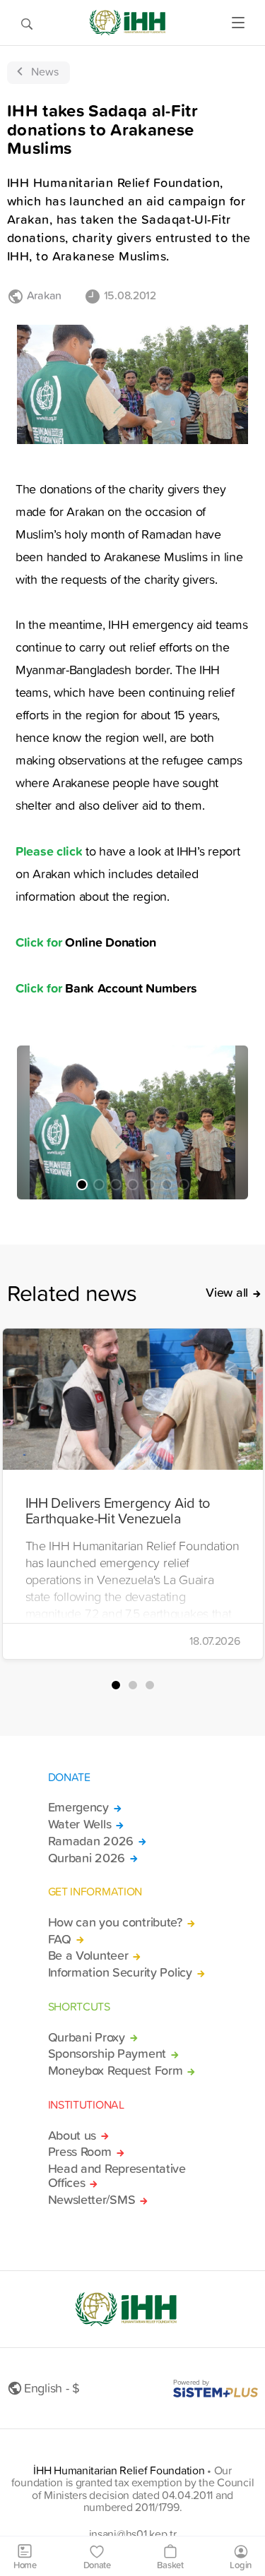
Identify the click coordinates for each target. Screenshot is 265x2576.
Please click (49, 851)
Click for (40, 942)
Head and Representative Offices (117, 2176)
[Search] (27, 23)
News (45, 71)
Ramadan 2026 (91, 1841)
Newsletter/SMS (92, 2200)
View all (227, 1293)
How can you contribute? (115, 1922)
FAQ (60, 1939)
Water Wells (80, 1824)
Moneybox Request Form (116, 2071)
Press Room (80, 2152)
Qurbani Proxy (87, 2037)
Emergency (78, 1807)
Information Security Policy (120, 1972)
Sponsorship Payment (107, 2054)
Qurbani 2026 (87, 1858)
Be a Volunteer (88, 1955)
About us (72, 2135)
